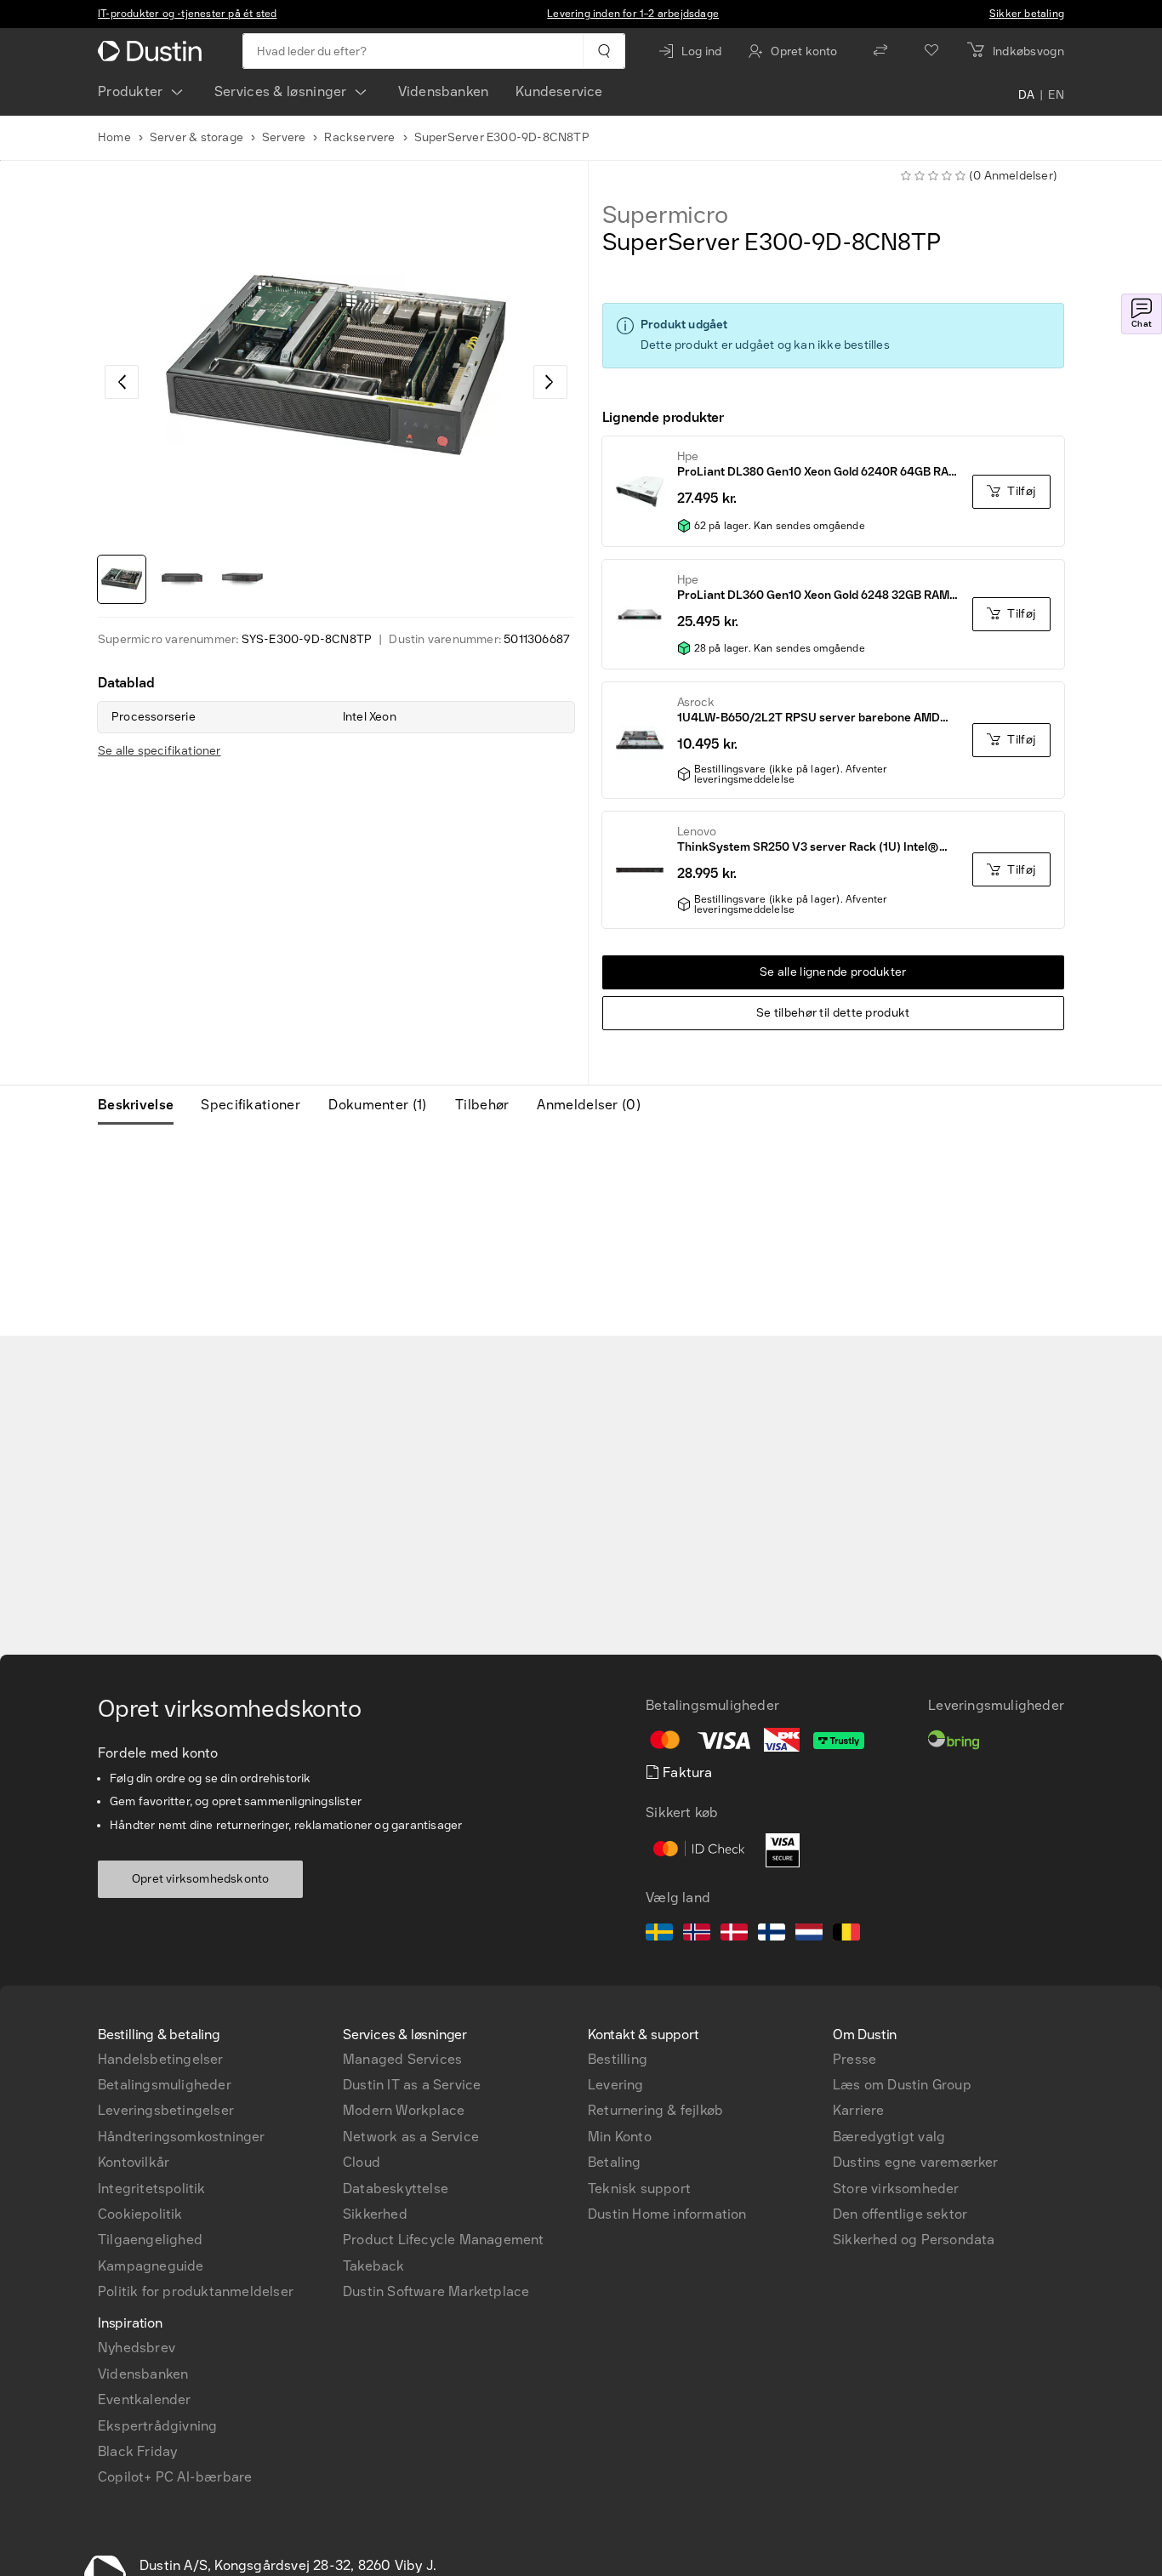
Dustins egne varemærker (916, 2162)
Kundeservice (559, 91)
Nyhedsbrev (137, 2348)
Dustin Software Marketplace (436, 2291)
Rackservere (359, 137)
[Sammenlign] (880, 51)
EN (1056, 95)
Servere (284, 137)
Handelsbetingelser (161, 2059)
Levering (616, 2085)
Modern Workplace (404, 2110)
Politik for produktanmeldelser (196, 2291)
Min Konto (620, 2137)
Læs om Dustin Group (902, 2085)
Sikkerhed (375, 2214)
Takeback (374, 2266)
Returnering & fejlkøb (655, 2110)
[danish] (734, 1935)
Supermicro (665, 215)
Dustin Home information (667, 2214)
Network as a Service (411, 2137)
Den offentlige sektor (900, 2214)
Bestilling (618, 2059)
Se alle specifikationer (159, 751)
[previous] (122, 382)
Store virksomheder (896, 2188)
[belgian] (846, 1935)
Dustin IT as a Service (412, 2085)
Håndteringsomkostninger (182, 2137)
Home (114, 137)
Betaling (615, 2162)
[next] (550, 382)
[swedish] (659, 1935)
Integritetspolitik (152, 2188)
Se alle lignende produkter (833, 972)
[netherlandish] (809, 1935)
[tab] (142, 1105)
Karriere (859, 2110)
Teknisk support (639, 2188)
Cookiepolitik (140, 2214)
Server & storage (197, 137)
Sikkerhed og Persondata (914, 2240)
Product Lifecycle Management (444, 2240)
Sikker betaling (1027, 14)
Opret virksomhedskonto (200, 1879)
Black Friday (137, 2451)
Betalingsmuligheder (165, 2085)
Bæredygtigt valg (889, 2137)
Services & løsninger (281, 91)
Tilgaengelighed (150, 2240)
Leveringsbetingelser (166, 2110)
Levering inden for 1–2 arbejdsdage (633, 14)
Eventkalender (145, 2399)
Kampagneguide (151, 2266)
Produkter (131, 91)
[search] (604, 51)
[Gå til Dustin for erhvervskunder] (153, 51)
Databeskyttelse (396, 2188)
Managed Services (402, 2059)
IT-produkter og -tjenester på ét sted (187, 14)
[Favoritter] (931, 51)
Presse (854, 2059)
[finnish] (772, 1935)
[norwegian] (697, 1935)
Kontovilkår (134, 2162)
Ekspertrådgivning (157, 2426)
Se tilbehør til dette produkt (833, 1013)
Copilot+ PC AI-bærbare (175, 2477)
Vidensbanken (443, 91)
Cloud (362, 2162)
